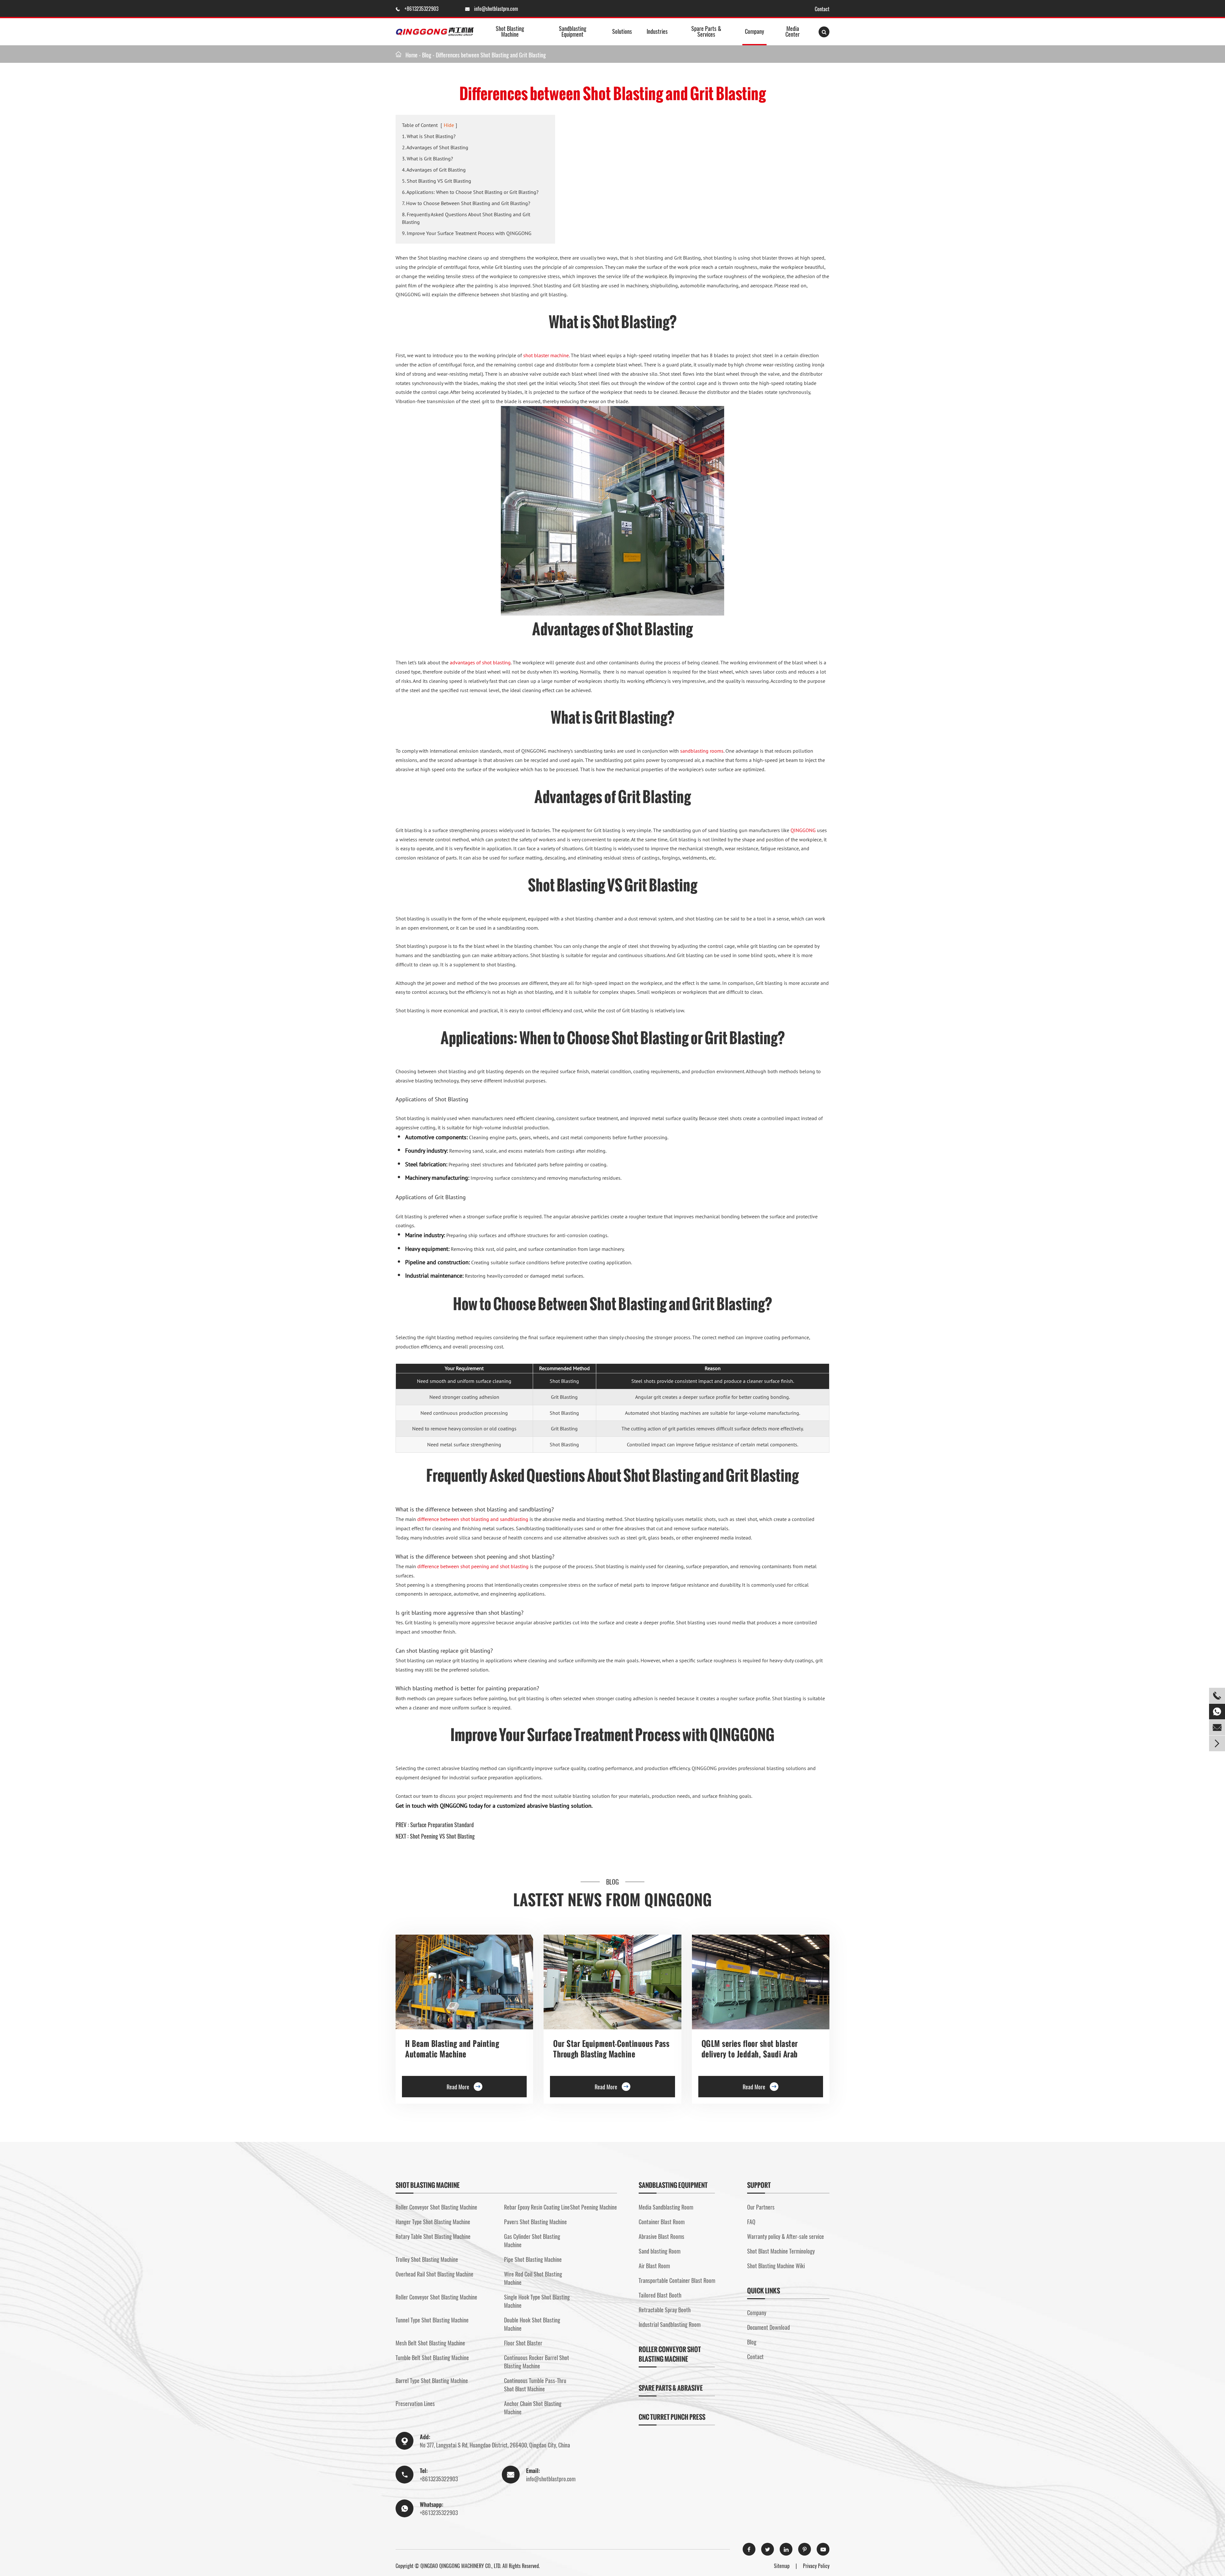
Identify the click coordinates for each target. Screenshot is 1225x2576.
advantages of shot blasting (480, 662)
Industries (657, 31)
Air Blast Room (654, 2266)
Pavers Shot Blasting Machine (535, 2222)
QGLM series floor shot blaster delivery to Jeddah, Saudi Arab (750, 2049)
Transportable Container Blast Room (677, 2280)
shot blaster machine (546, 355)
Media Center (793, 31)
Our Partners (761, 2207)
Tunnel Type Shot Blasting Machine (432, 2320)
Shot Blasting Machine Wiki (776, 2266)
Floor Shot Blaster (523, 2343)
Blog (427, 55)
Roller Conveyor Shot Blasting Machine (436, 2207)
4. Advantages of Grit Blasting (434, 170)
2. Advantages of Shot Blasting (435, 147)
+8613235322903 (422, 9)
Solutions (622, 31)
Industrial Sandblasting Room (670, 2324)
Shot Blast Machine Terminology (781, 2251)
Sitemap (782, 2566)
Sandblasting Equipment (573, 31)
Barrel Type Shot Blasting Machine (432, 2380)
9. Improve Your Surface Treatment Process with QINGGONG (467, 233)
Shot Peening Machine (594, 2207)
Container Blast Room (662, 2222)
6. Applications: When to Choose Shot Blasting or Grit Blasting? (470, 192)
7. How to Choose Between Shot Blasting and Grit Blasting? (466, 203)
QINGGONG (803, 830)
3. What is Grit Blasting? (427, 159)
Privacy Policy (816, 2566)
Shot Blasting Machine (510, 31)
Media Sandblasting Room (666, 2207)
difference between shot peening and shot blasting (473, 1566)
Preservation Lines (415, 2403)
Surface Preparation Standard (442, 1825)
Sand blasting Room (660, 2251)
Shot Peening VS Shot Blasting (442, 1836)
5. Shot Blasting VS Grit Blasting (437, 181)
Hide (449, 125)
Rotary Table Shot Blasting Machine (433, 2236)
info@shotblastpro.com (496, 9)
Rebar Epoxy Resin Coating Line (537, 2207)
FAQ (751, 2222)
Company (754, 31)
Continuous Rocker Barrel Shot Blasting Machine (537, 2362)
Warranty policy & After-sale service (786, 2236)
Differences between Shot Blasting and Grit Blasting (491, 55)
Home (412, 55)
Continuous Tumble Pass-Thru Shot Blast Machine (535, 2385)
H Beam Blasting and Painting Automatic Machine (452, 2049)
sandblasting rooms (702, 751)
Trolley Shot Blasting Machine (427, 2259)
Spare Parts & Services (706, 31)
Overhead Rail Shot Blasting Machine (434, 2274)
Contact (822, 9)
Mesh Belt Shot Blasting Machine (430, 2343)
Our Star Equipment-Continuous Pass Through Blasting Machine (611, 2049)
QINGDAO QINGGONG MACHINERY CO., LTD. (461, 2566)
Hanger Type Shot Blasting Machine (433, 2222)
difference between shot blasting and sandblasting (473, 1519)
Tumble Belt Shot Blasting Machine (432, 2358)
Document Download (768, 2327)
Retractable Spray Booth (665, 2310)
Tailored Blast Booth (660, 2295)
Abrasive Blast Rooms (661, 2236)
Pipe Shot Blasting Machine (533, 2259)
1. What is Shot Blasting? (429, 136)
